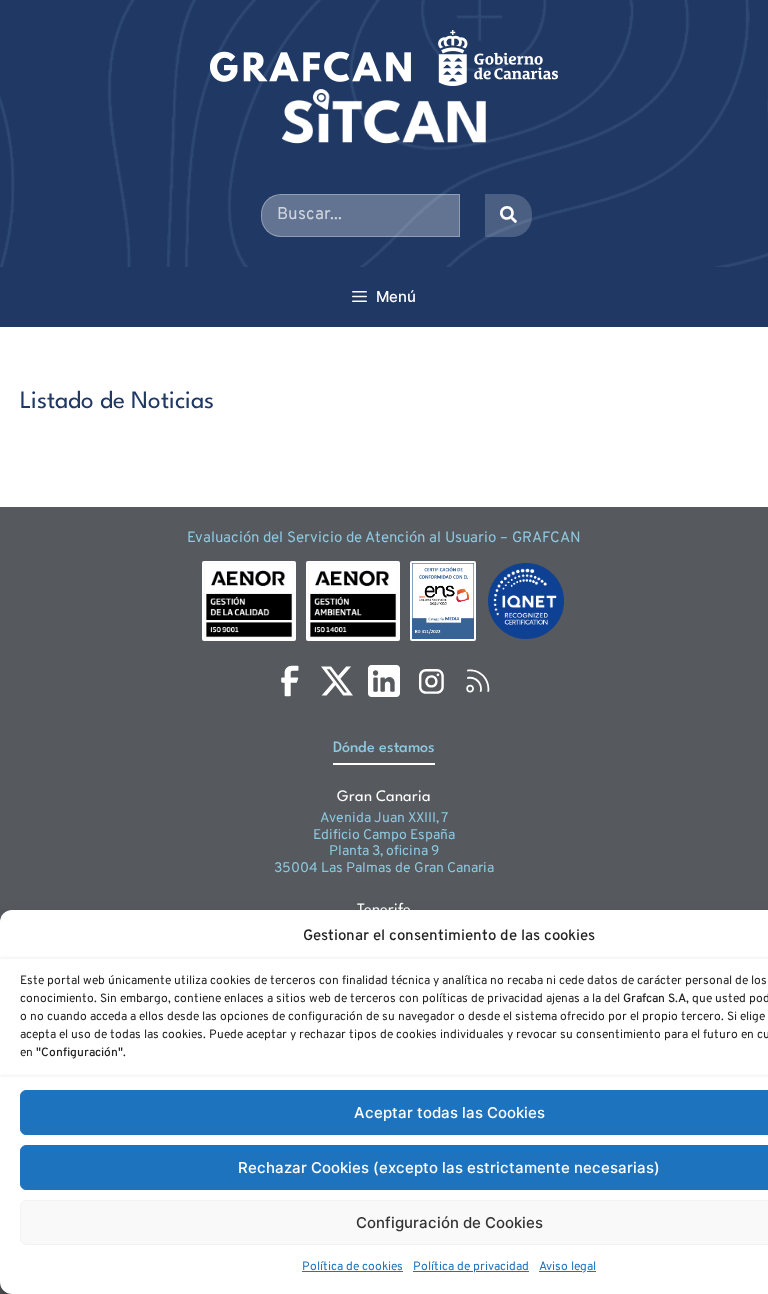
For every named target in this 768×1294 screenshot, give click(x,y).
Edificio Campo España (384, 835)
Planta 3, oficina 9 (384, 851)
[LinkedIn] (384, 681)
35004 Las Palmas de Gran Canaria (384, 868)
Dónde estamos (384, 748)
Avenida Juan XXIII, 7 (384, 818)
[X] (337, 681)
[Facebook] (290, 681)
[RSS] (478, 681)
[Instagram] (431, 681)
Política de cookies (352, 1267)
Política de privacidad (471, 1267)
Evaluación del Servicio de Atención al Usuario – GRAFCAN (384, 538)
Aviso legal (567, 1267)
